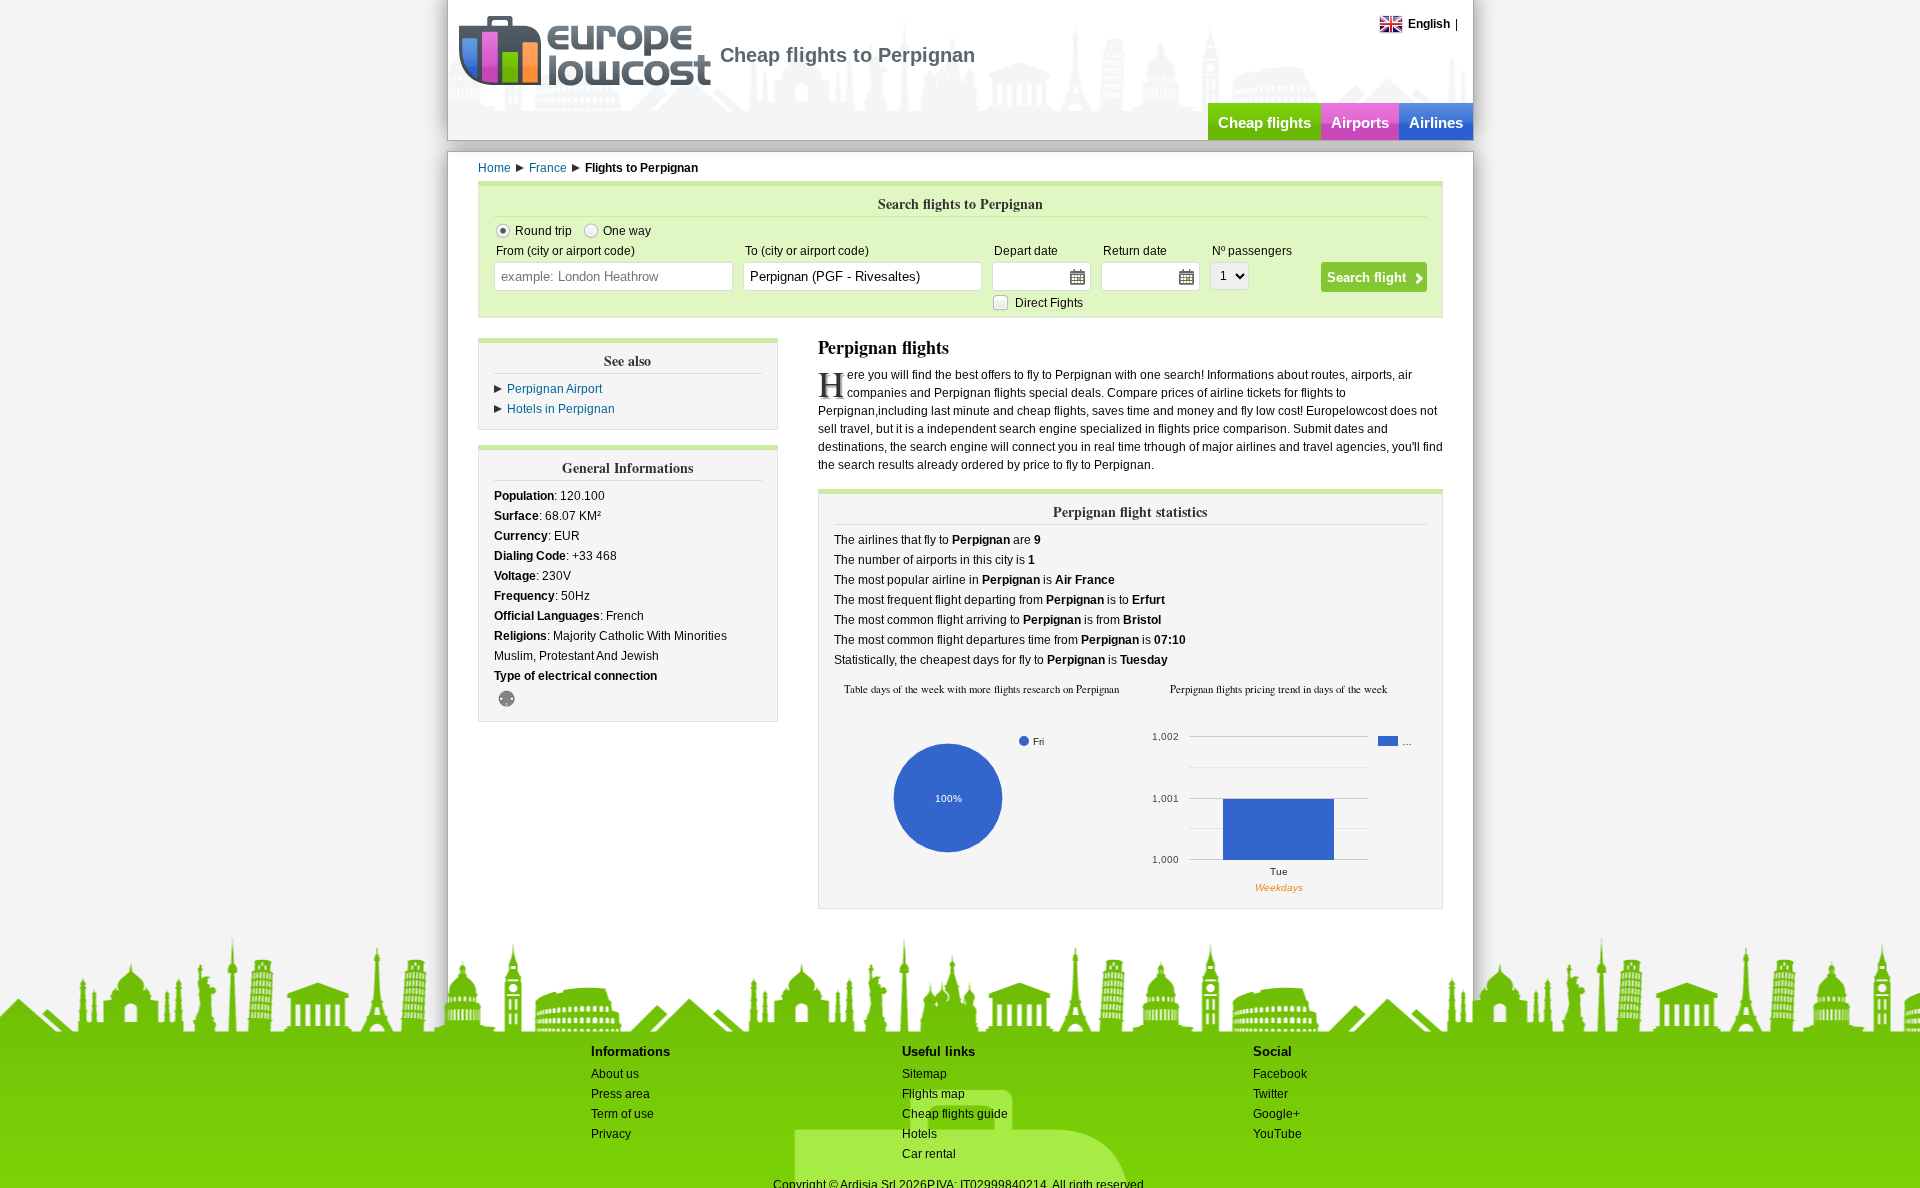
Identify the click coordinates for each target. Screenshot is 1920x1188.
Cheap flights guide (955, 1114)
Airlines (1436, 122)
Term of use (622, 1114)
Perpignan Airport (554, 389)
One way (627, 231)
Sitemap (924, 1074)
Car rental (929, 1154)
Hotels (919, 1134)
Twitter (1270, 1094)
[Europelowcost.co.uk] (584, 82)
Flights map (933, 1094)
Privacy (611, 1134)
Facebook (1280, 1074)
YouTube (1277, 1134)
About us (615, 1074)
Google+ (1276, 1114)
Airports (1360, 122)
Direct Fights (1049, 303)
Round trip (543, 231)
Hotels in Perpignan (561, 409)
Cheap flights (1264, 122)
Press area (620, 1094)
